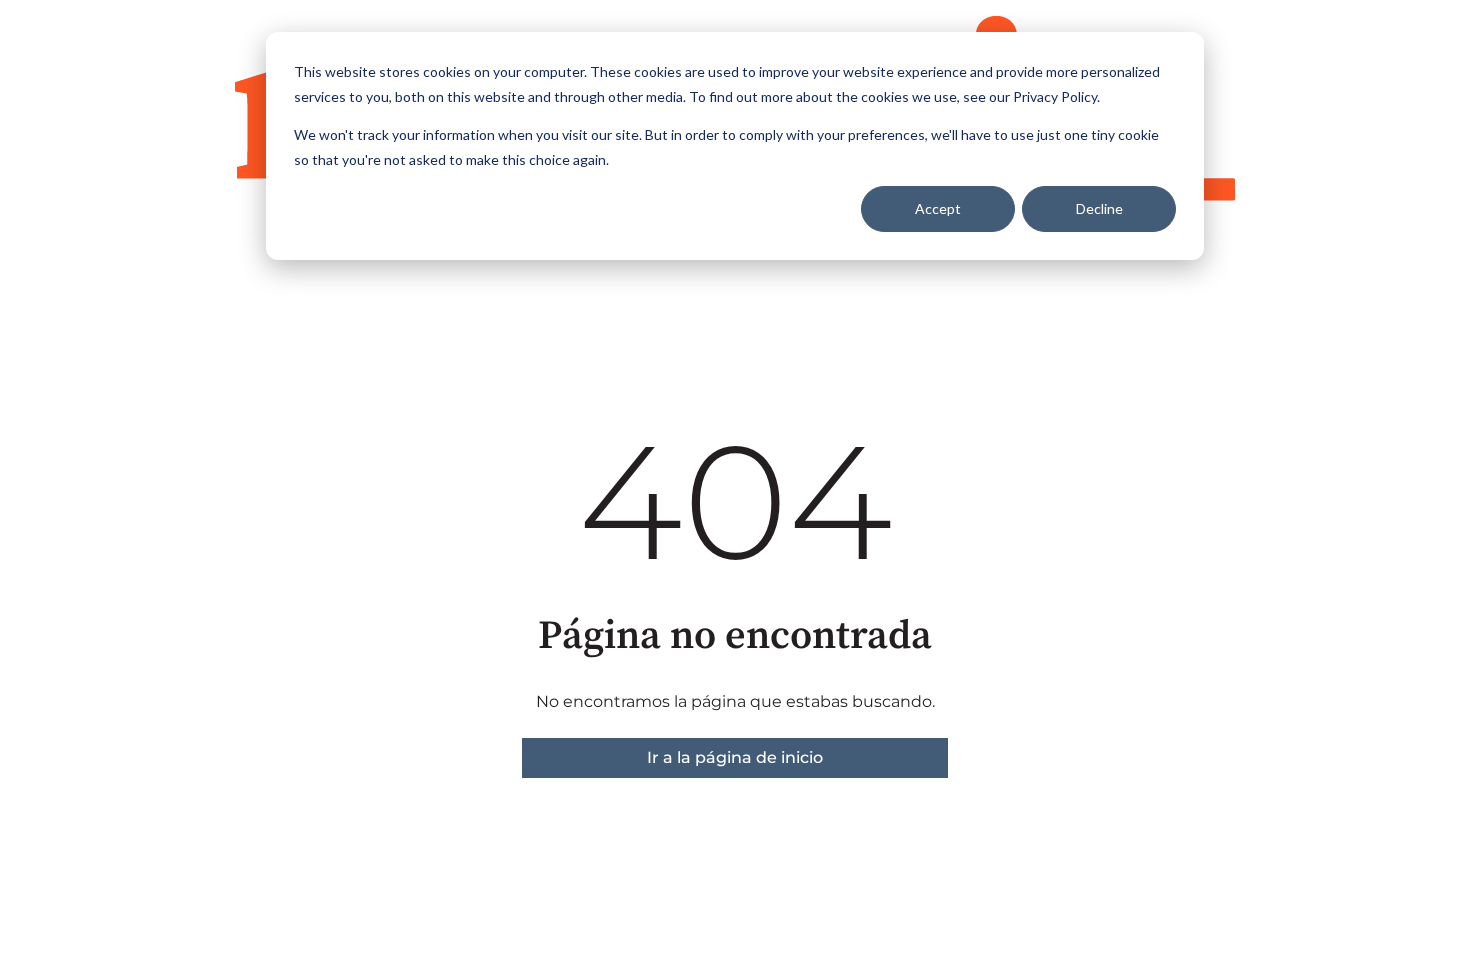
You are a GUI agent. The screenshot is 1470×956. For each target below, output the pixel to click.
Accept (938, 208)
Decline (1099, 208)
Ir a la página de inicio (735, 757)
